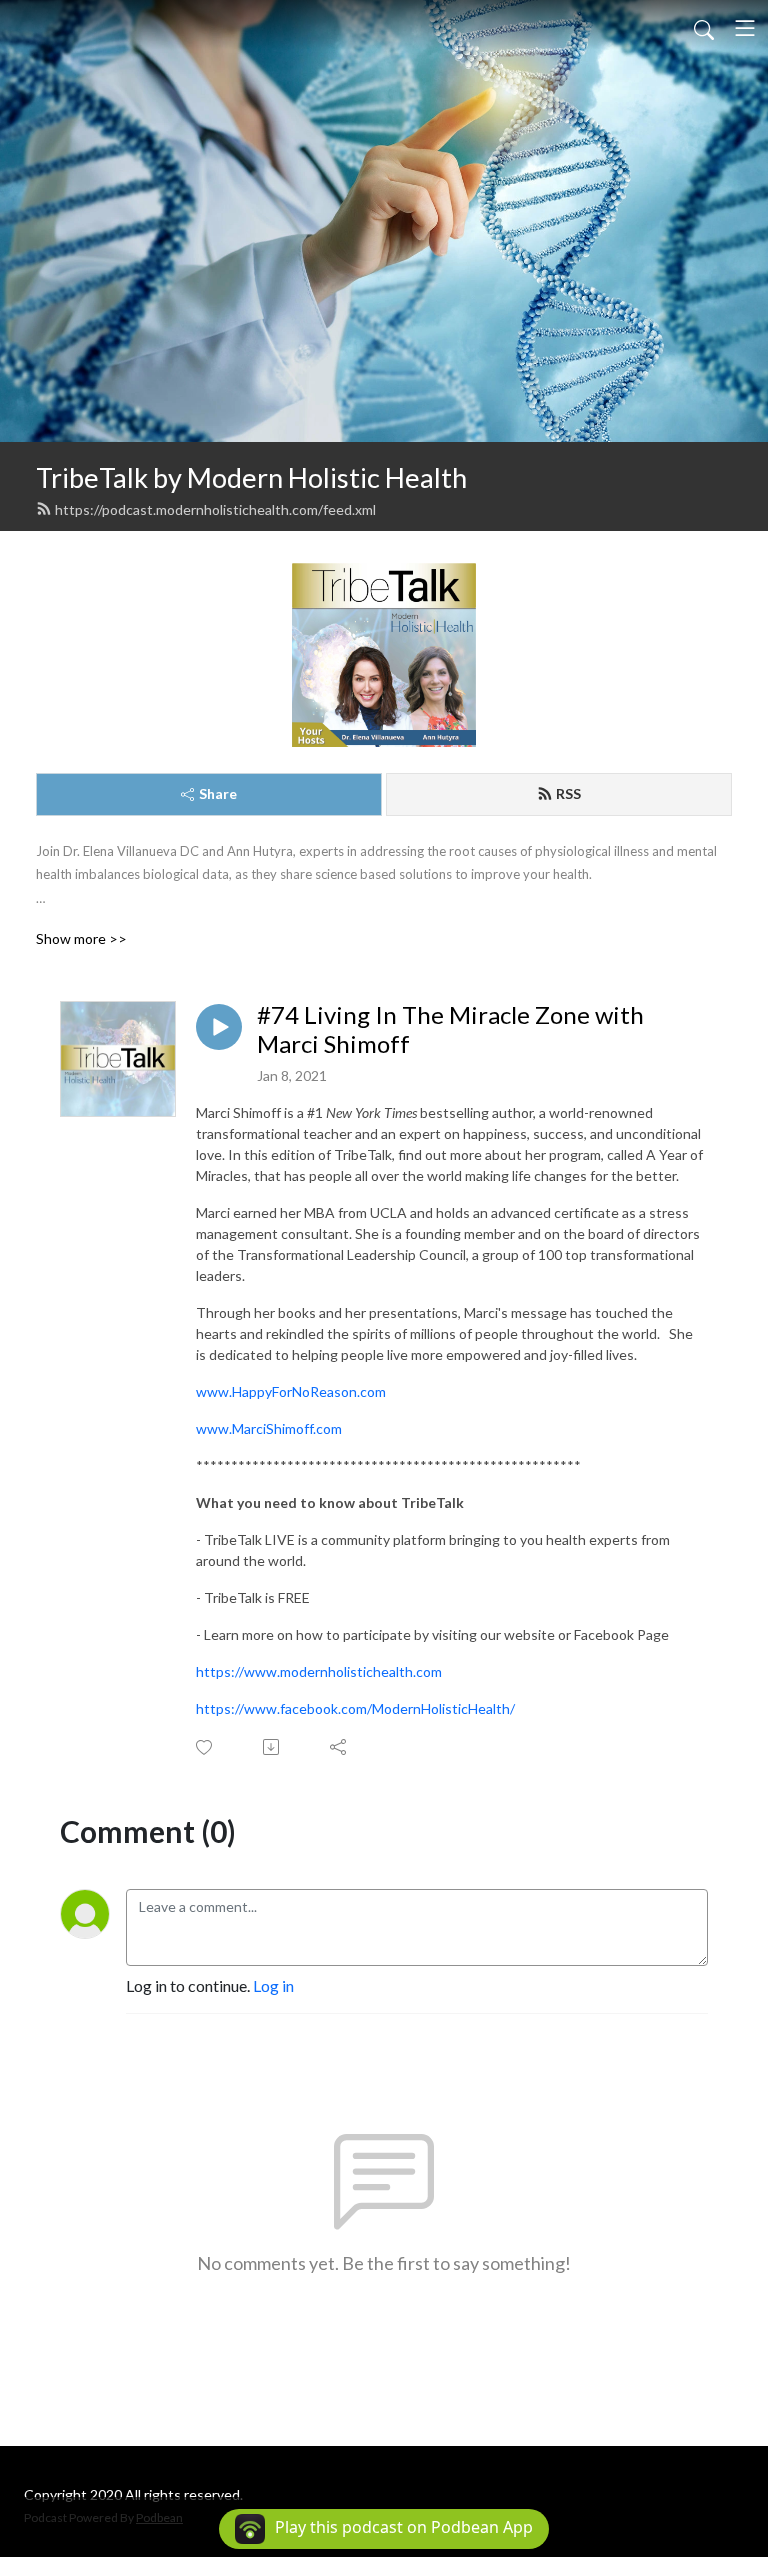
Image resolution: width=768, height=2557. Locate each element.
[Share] (339, 1747)
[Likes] (205, 1747)
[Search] (704, 28)
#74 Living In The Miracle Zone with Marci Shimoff (450, 1029)
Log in (273, 1985)
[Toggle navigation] (745, 28)
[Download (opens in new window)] (272, 1747)
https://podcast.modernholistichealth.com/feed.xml (215, 509)
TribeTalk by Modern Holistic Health (251, 477)
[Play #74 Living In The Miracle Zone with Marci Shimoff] (219, 1027)
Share (218, 793)
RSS (568, 793)
